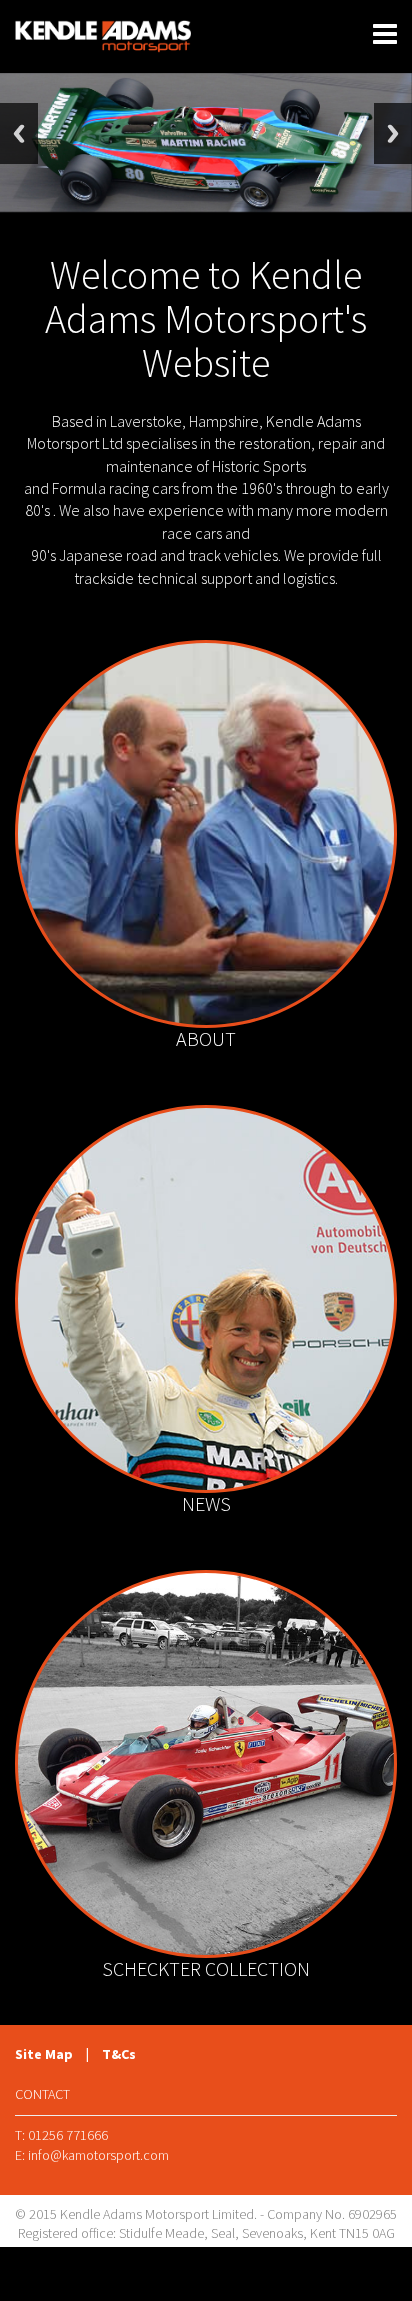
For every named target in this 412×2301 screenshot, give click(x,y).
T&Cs (119, 2054)
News (206, 1503)
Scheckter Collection (206, 1968)
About (206, 1038)
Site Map (44, 2054)
